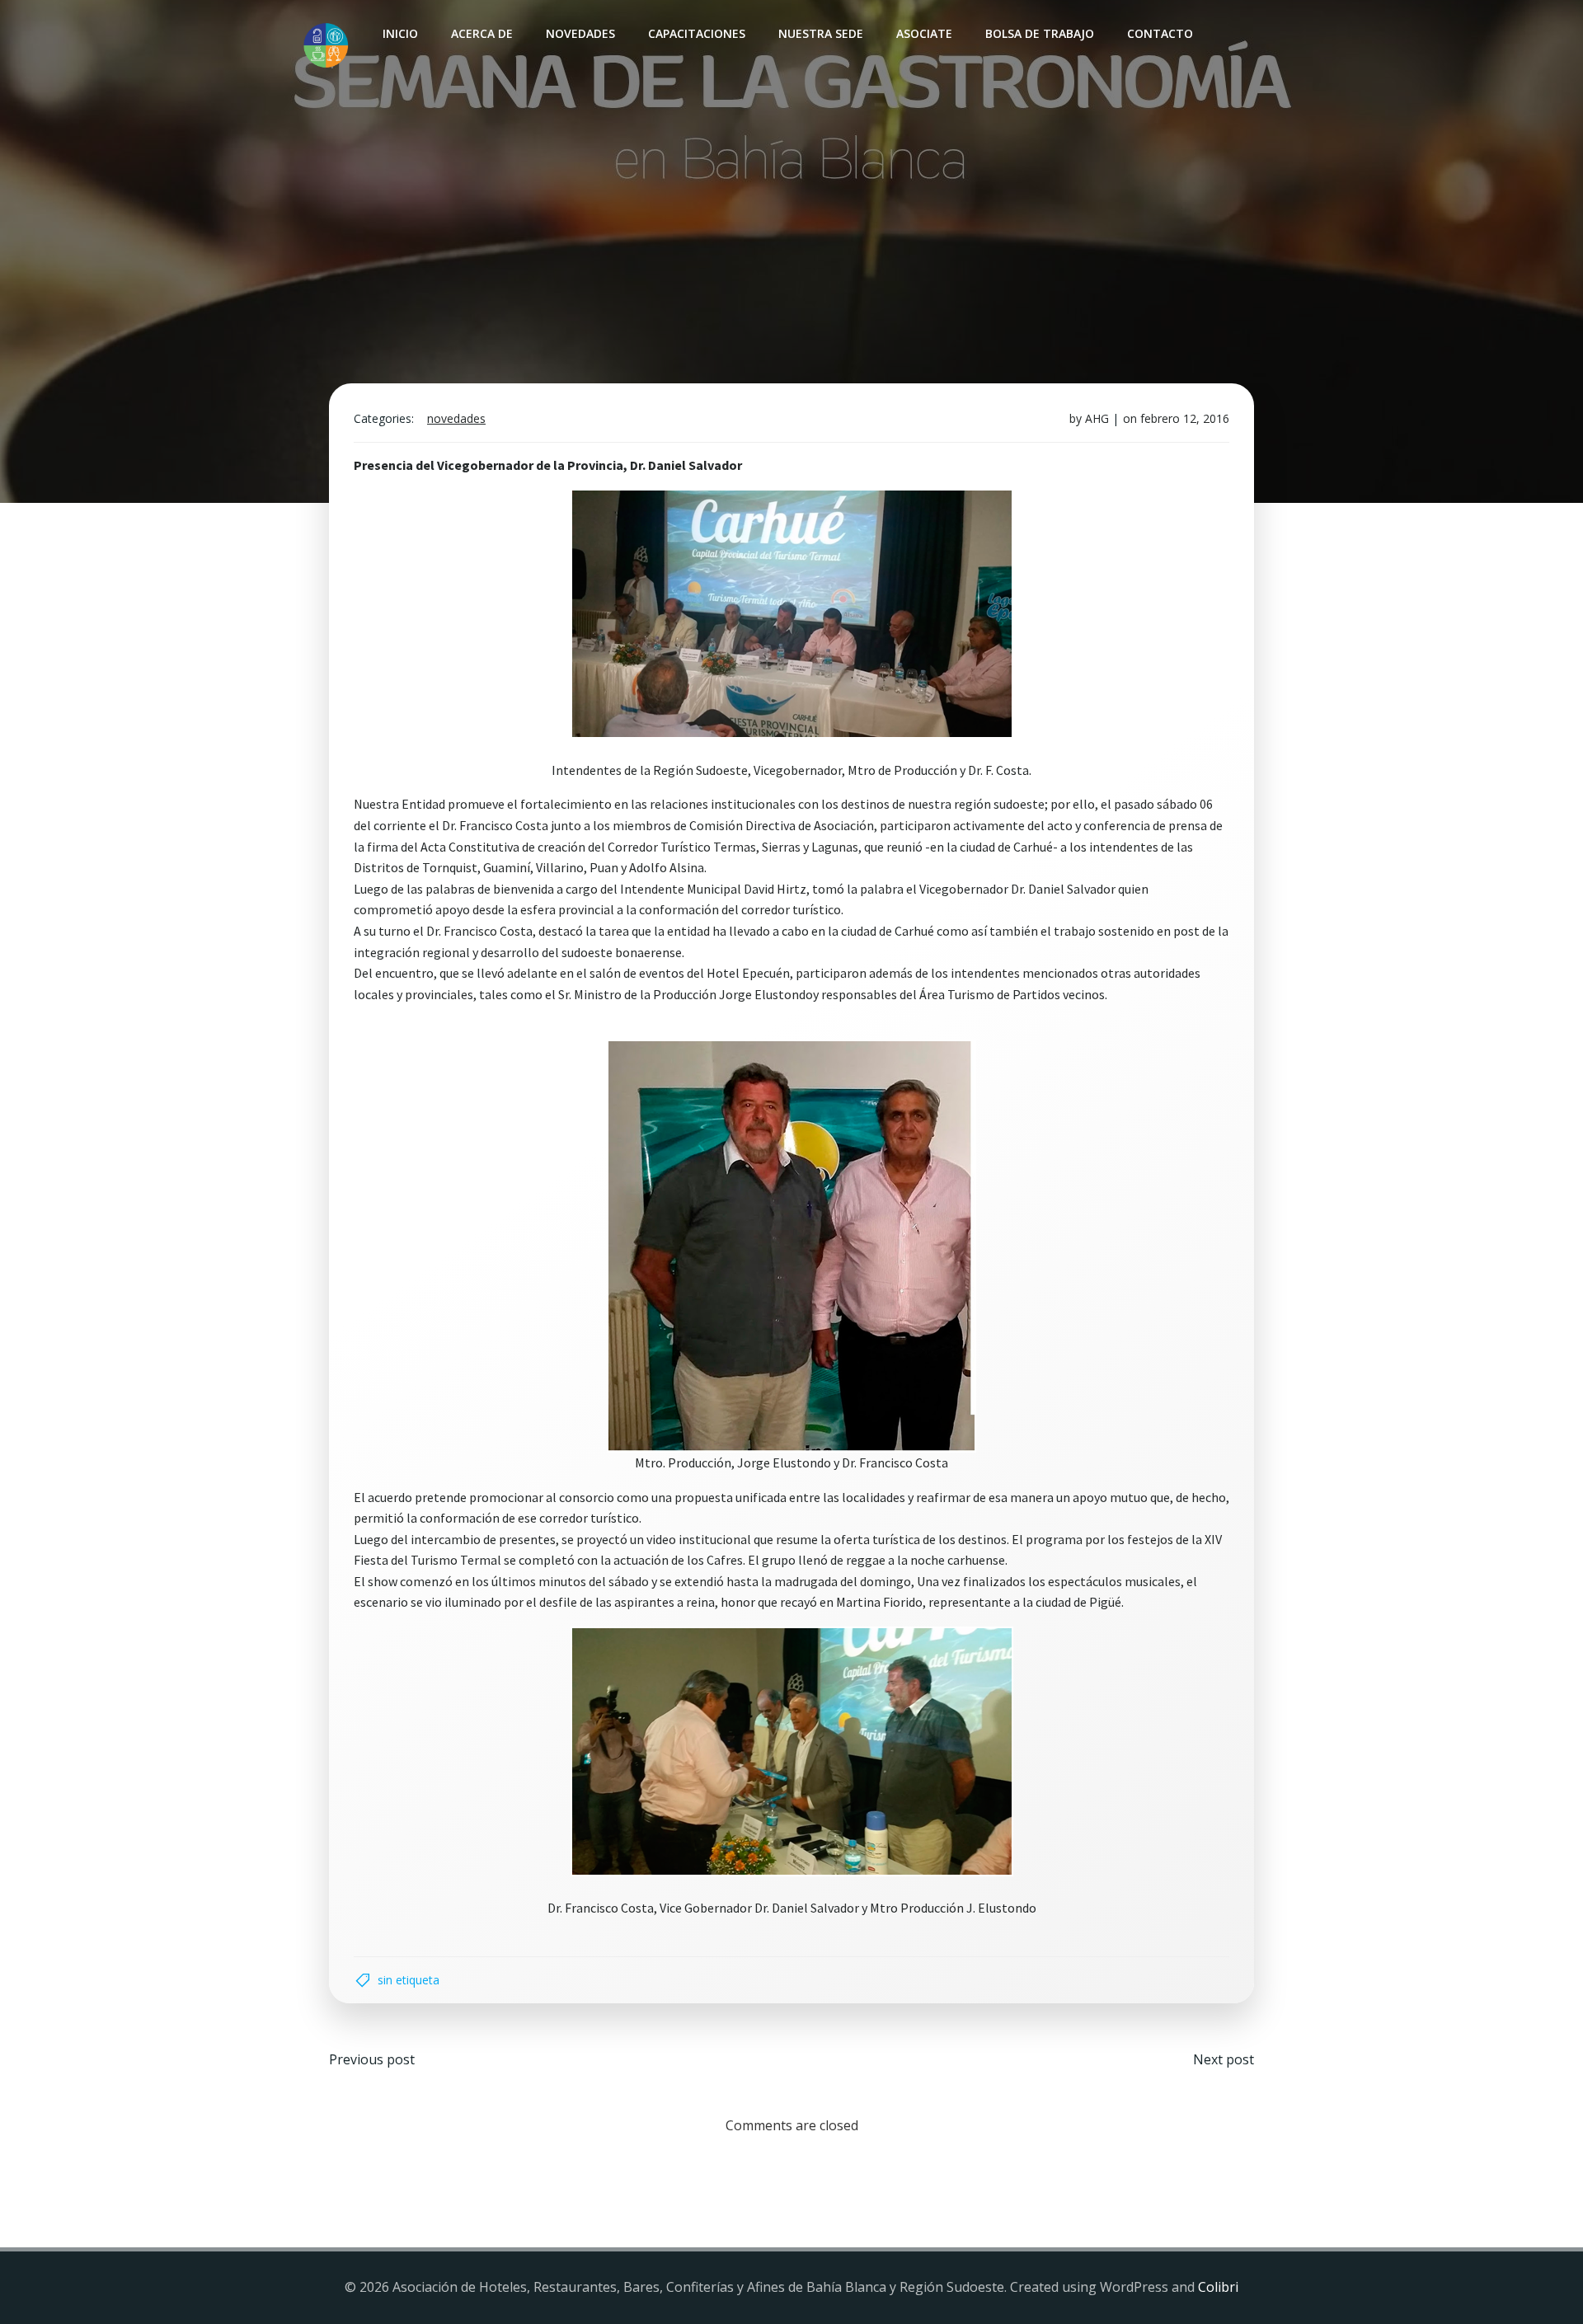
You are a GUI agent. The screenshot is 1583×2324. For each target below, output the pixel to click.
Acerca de (482, 33)
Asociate (924, 33)
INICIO (400, 33)
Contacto (1160, 33)
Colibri (1218, 2287)
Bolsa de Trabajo (1040, 33)
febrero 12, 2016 (1185, 418)
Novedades (580, 33)
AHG (1097, 418)
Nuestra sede (821, 33)
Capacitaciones (697, 33)
